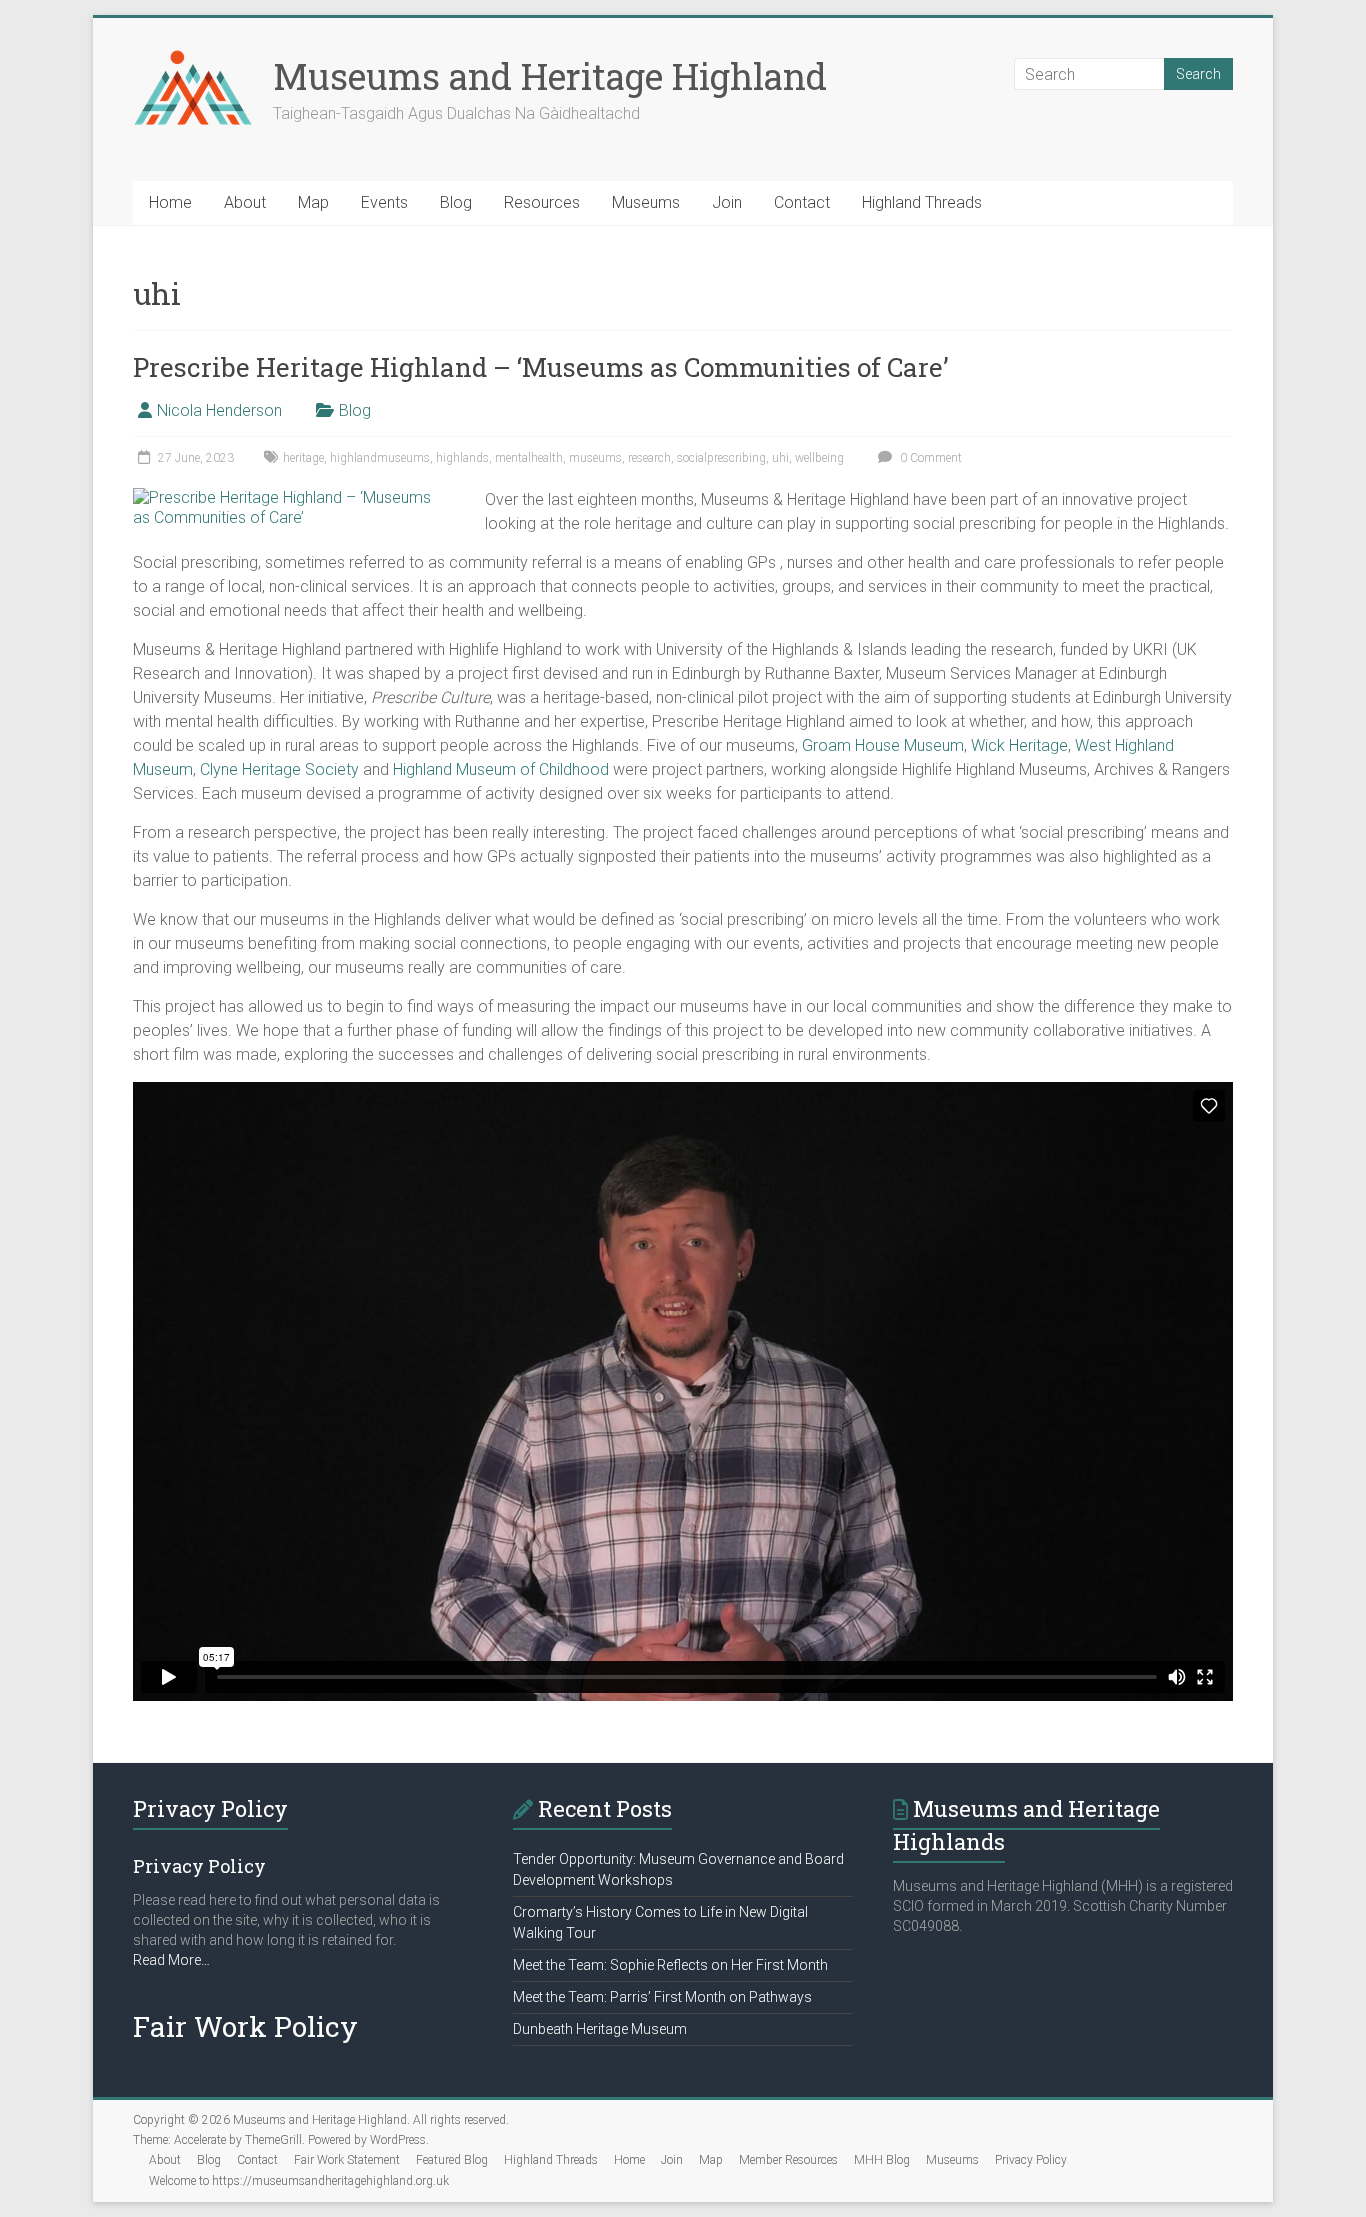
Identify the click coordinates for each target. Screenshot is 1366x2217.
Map (313, 202)
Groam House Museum (883, 745)
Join (727, 202)
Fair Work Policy (245, 2026)
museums (595, 458)
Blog (456, 202)
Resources (542, 202)
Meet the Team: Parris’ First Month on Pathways (662, 1997)
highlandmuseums (380, 458)
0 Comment (929, 458)
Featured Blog (452, 2160)
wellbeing (819, 458)
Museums (646, 202)
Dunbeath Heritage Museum (600, 2029)
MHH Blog (882, 2160)
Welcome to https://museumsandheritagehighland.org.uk (299, 2181)
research (649, 458)
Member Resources (788, 2160)
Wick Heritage (1019, 745)
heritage (303, 458)
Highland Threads (922, 202)
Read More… (171, 1960)
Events (384, 202)
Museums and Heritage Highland (550, 76)
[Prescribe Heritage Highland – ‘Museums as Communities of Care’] (287, 497)
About (245, 202)
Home (170, 202)
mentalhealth (529, 458)
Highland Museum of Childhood (501, 769)
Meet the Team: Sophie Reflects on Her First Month (670, 1965)
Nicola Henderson (219, 410)
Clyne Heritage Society (279, 769)
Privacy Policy (1031, 2160)
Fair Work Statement (347, 2160)
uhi (780, 458)
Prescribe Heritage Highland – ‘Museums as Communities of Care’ (541, 367)
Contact (802, 202)
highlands (462, 458)
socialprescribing (721, 458)
